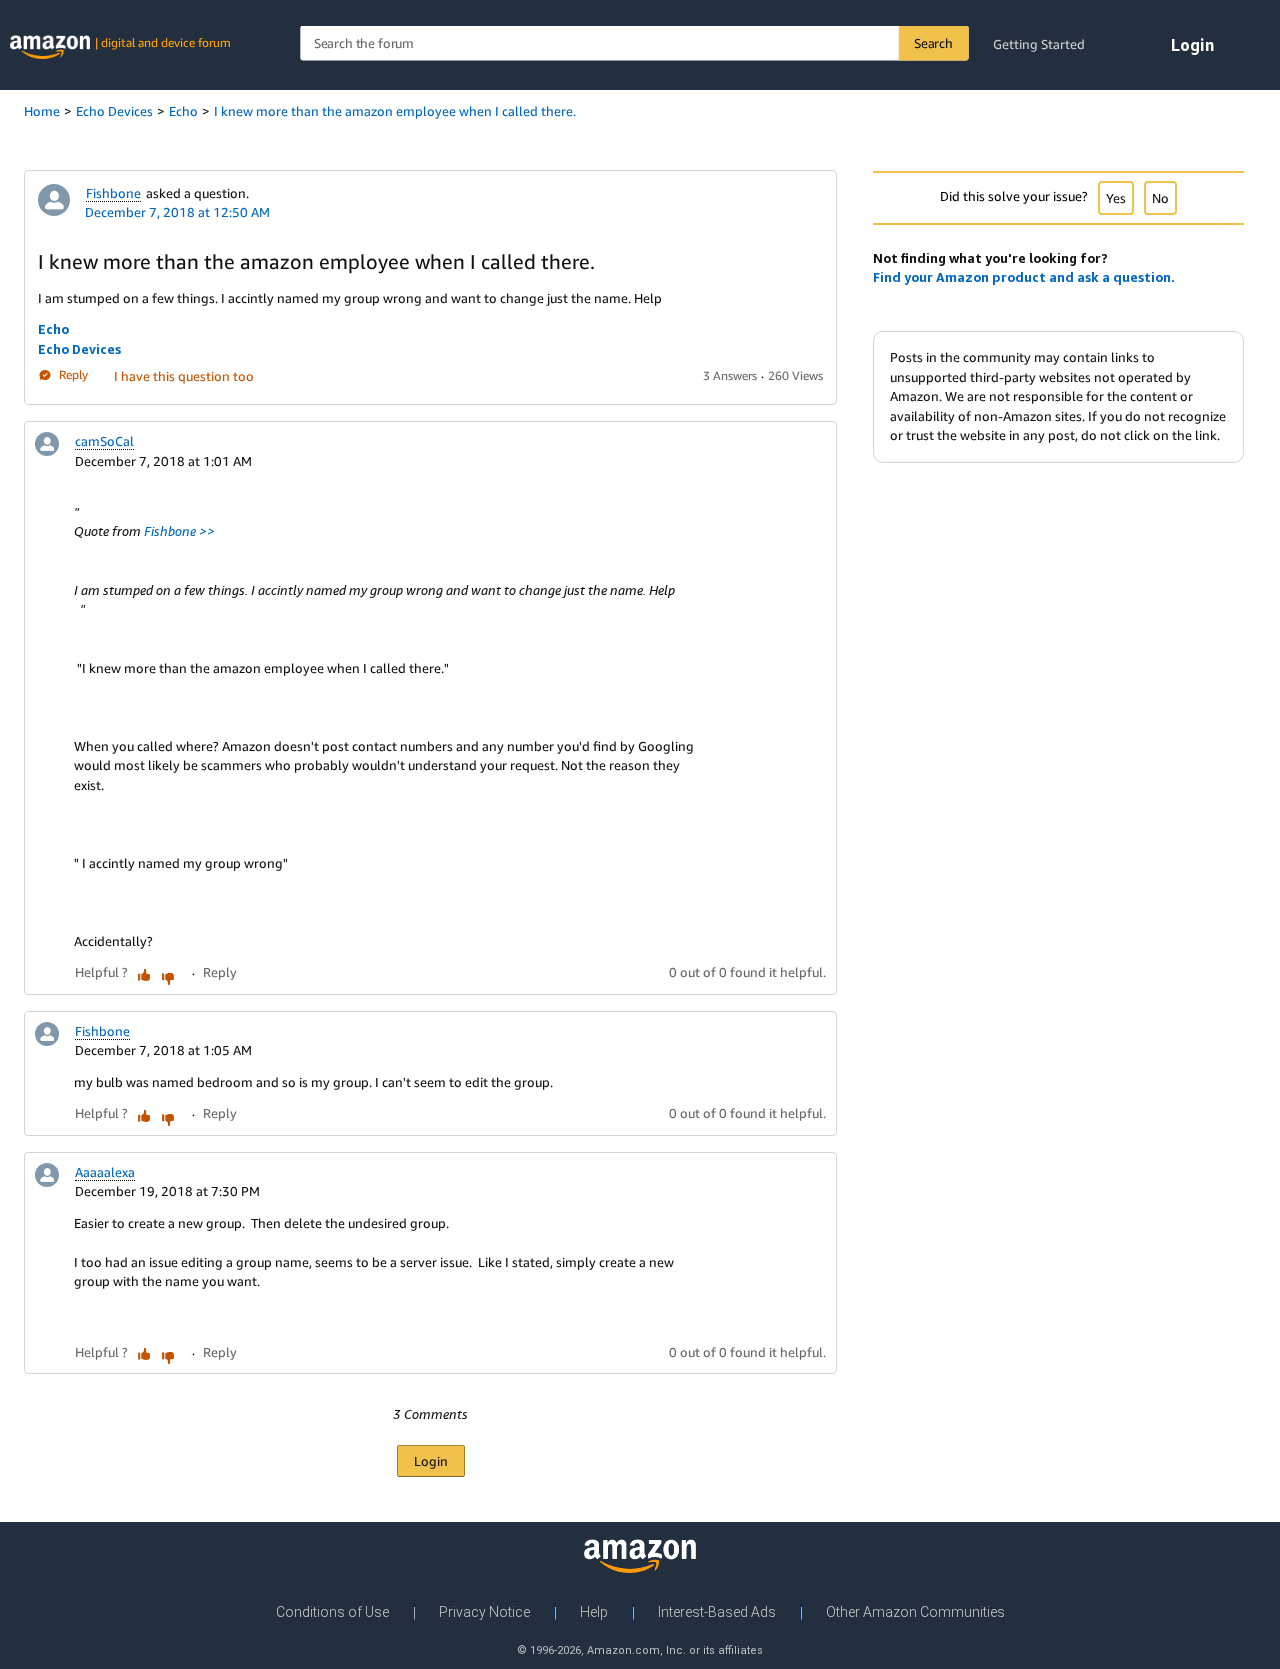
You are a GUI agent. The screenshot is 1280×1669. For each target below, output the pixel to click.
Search (933, 43)
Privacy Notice (484, 1612)
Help (594, 1612)
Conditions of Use (332, 1612)
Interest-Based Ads (717, 1612)
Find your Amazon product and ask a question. (1024, 277)
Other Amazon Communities (915, 1612)
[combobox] (634, 43)
